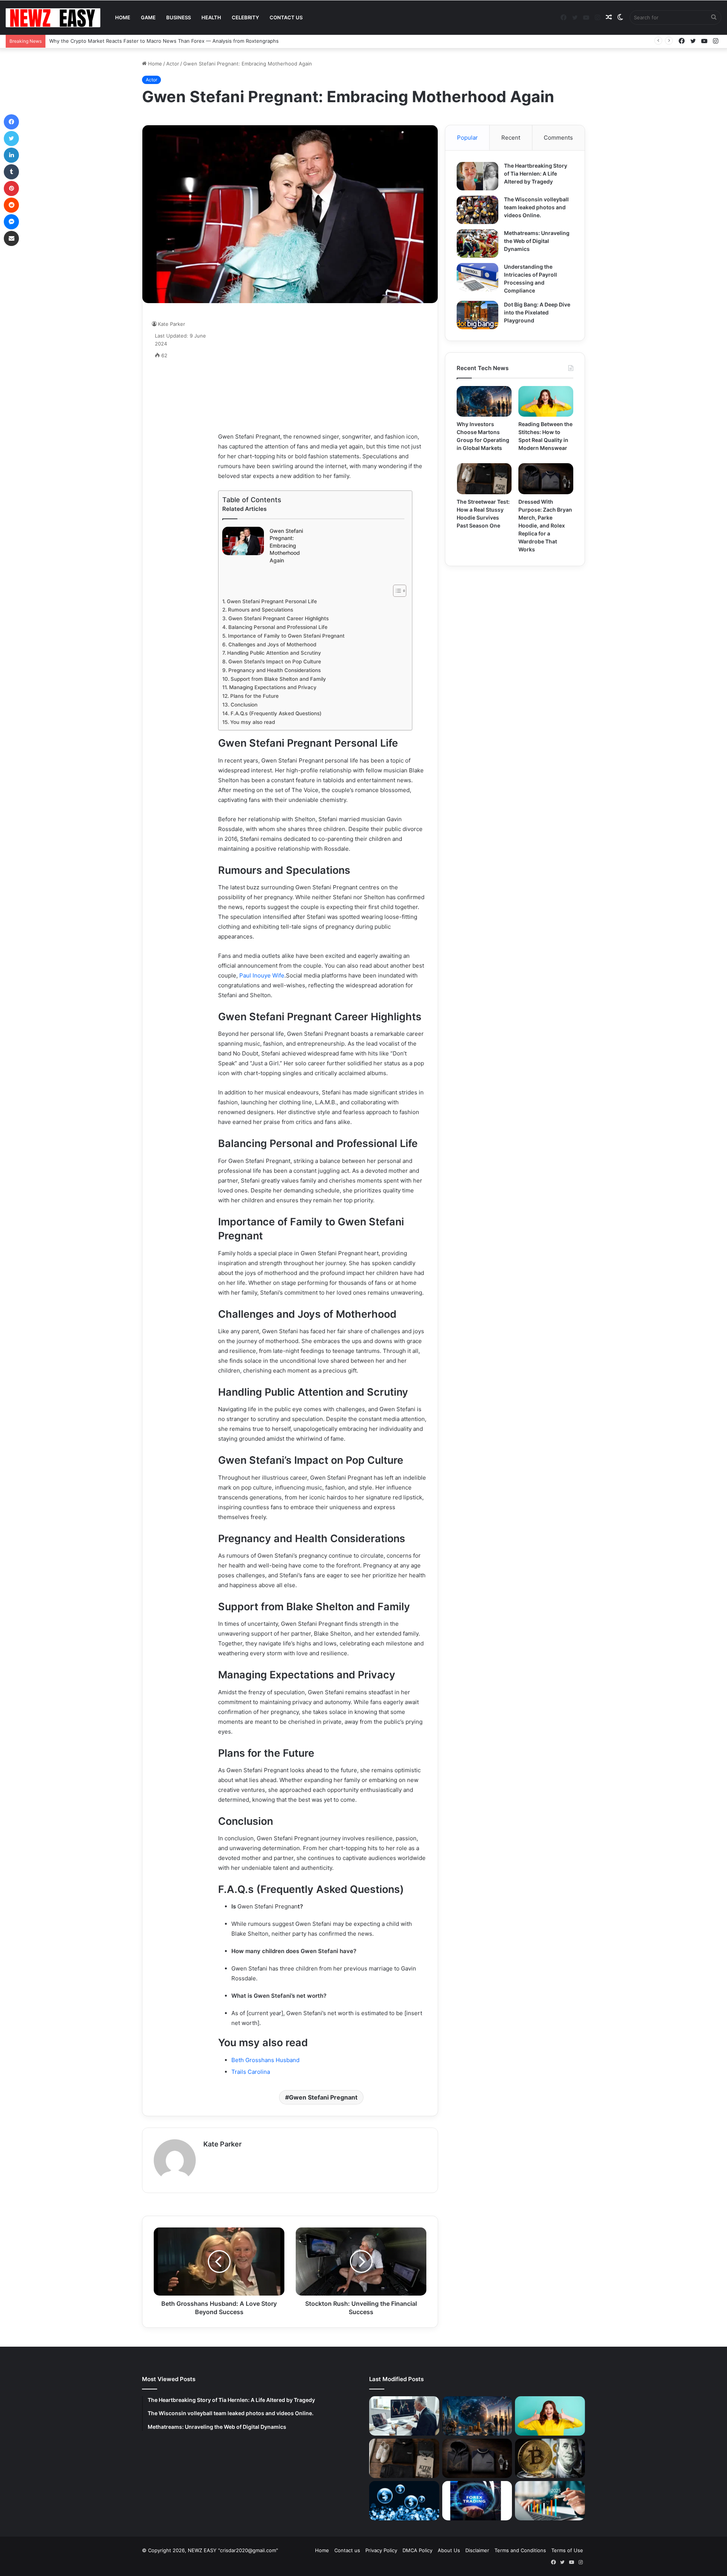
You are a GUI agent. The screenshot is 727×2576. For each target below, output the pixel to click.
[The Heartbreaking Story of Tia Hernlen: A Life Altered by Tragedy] (477, 176)
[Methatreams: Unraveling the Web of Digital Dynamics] (477, 244)
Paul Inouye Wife (262, 975)
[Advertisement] (322, 367)
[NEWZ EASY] (53, 18)
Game (148, 17)
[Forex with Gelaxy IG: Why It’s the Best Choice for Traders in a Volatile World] (477, 2501)
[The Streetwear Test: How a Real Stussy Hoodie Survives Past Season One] (484, 479)
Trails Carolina (251, 2072)
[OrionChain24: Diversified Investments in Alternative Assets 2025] (550, 2501)
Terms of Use (567, 2550)
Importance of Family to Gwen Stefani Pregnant (286, 636)
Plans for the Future (254, 696)
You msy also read (253, 722)
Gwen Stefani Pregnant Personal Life (272, 601)
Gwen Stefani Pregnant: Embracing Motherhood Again (286, 546)
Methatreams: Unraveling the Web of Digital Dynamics (537, 241)
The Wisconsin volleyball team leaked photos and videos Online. (536, 207)
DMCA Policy (417, 2550)
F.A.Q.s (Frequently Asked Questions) (276, 713)
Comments (558, 138)
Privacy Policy (381, 2550)
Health (211, 17)
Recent (511, 138)
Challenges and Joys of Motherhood (272, 644)
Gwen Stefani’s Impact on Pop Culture (275, 662)
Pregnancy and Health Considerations (275, 670)
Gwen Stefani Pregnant (323, 2097)
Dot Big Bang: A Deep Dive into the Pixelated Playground (537, 312)
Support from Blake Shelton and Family (278, 679)
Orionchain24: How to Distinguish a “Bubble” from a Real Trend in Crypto (135, 41)
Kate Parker (222, 2144)
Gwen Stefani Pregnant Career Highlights (278, 618)
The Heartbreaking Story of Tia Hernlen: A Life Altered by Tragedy (536, 174)
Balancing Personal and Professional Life (278, 627)
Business (179, 17)
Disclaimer (477, 2550)
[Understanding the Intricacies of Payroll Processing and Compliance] (477, 277)
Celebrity (245, 17)
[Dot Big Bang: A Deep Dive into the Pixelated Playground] (477, 315)
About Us (449, 2550)
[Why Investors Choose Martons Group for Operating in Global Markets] (484, 402)
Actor (173, 64)
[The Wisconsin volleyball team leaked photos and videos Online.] (477, 210)
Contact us (286, 17)
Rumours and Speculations (261, 610)
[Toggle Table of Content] (396, 591)
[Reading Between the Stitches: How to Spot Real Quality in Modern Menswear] (546, 402)
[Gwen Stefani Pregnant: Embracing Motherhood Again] (243, 541)
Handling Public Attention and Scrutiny (274, 653)
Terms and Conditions (520, 2550)
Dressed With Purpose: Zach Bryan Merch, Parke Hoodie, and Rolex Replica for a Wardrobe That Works (545, 525)
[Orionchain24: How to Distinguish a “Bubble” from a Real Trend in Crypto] (404, 2501)
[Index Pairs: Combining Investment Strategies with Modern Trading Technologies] (404, 2416)
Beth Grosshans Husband (265, 2060)
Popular (467, 138)
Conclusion (244, 705)
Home (123, 17)
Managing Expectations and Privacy (273, 687)
